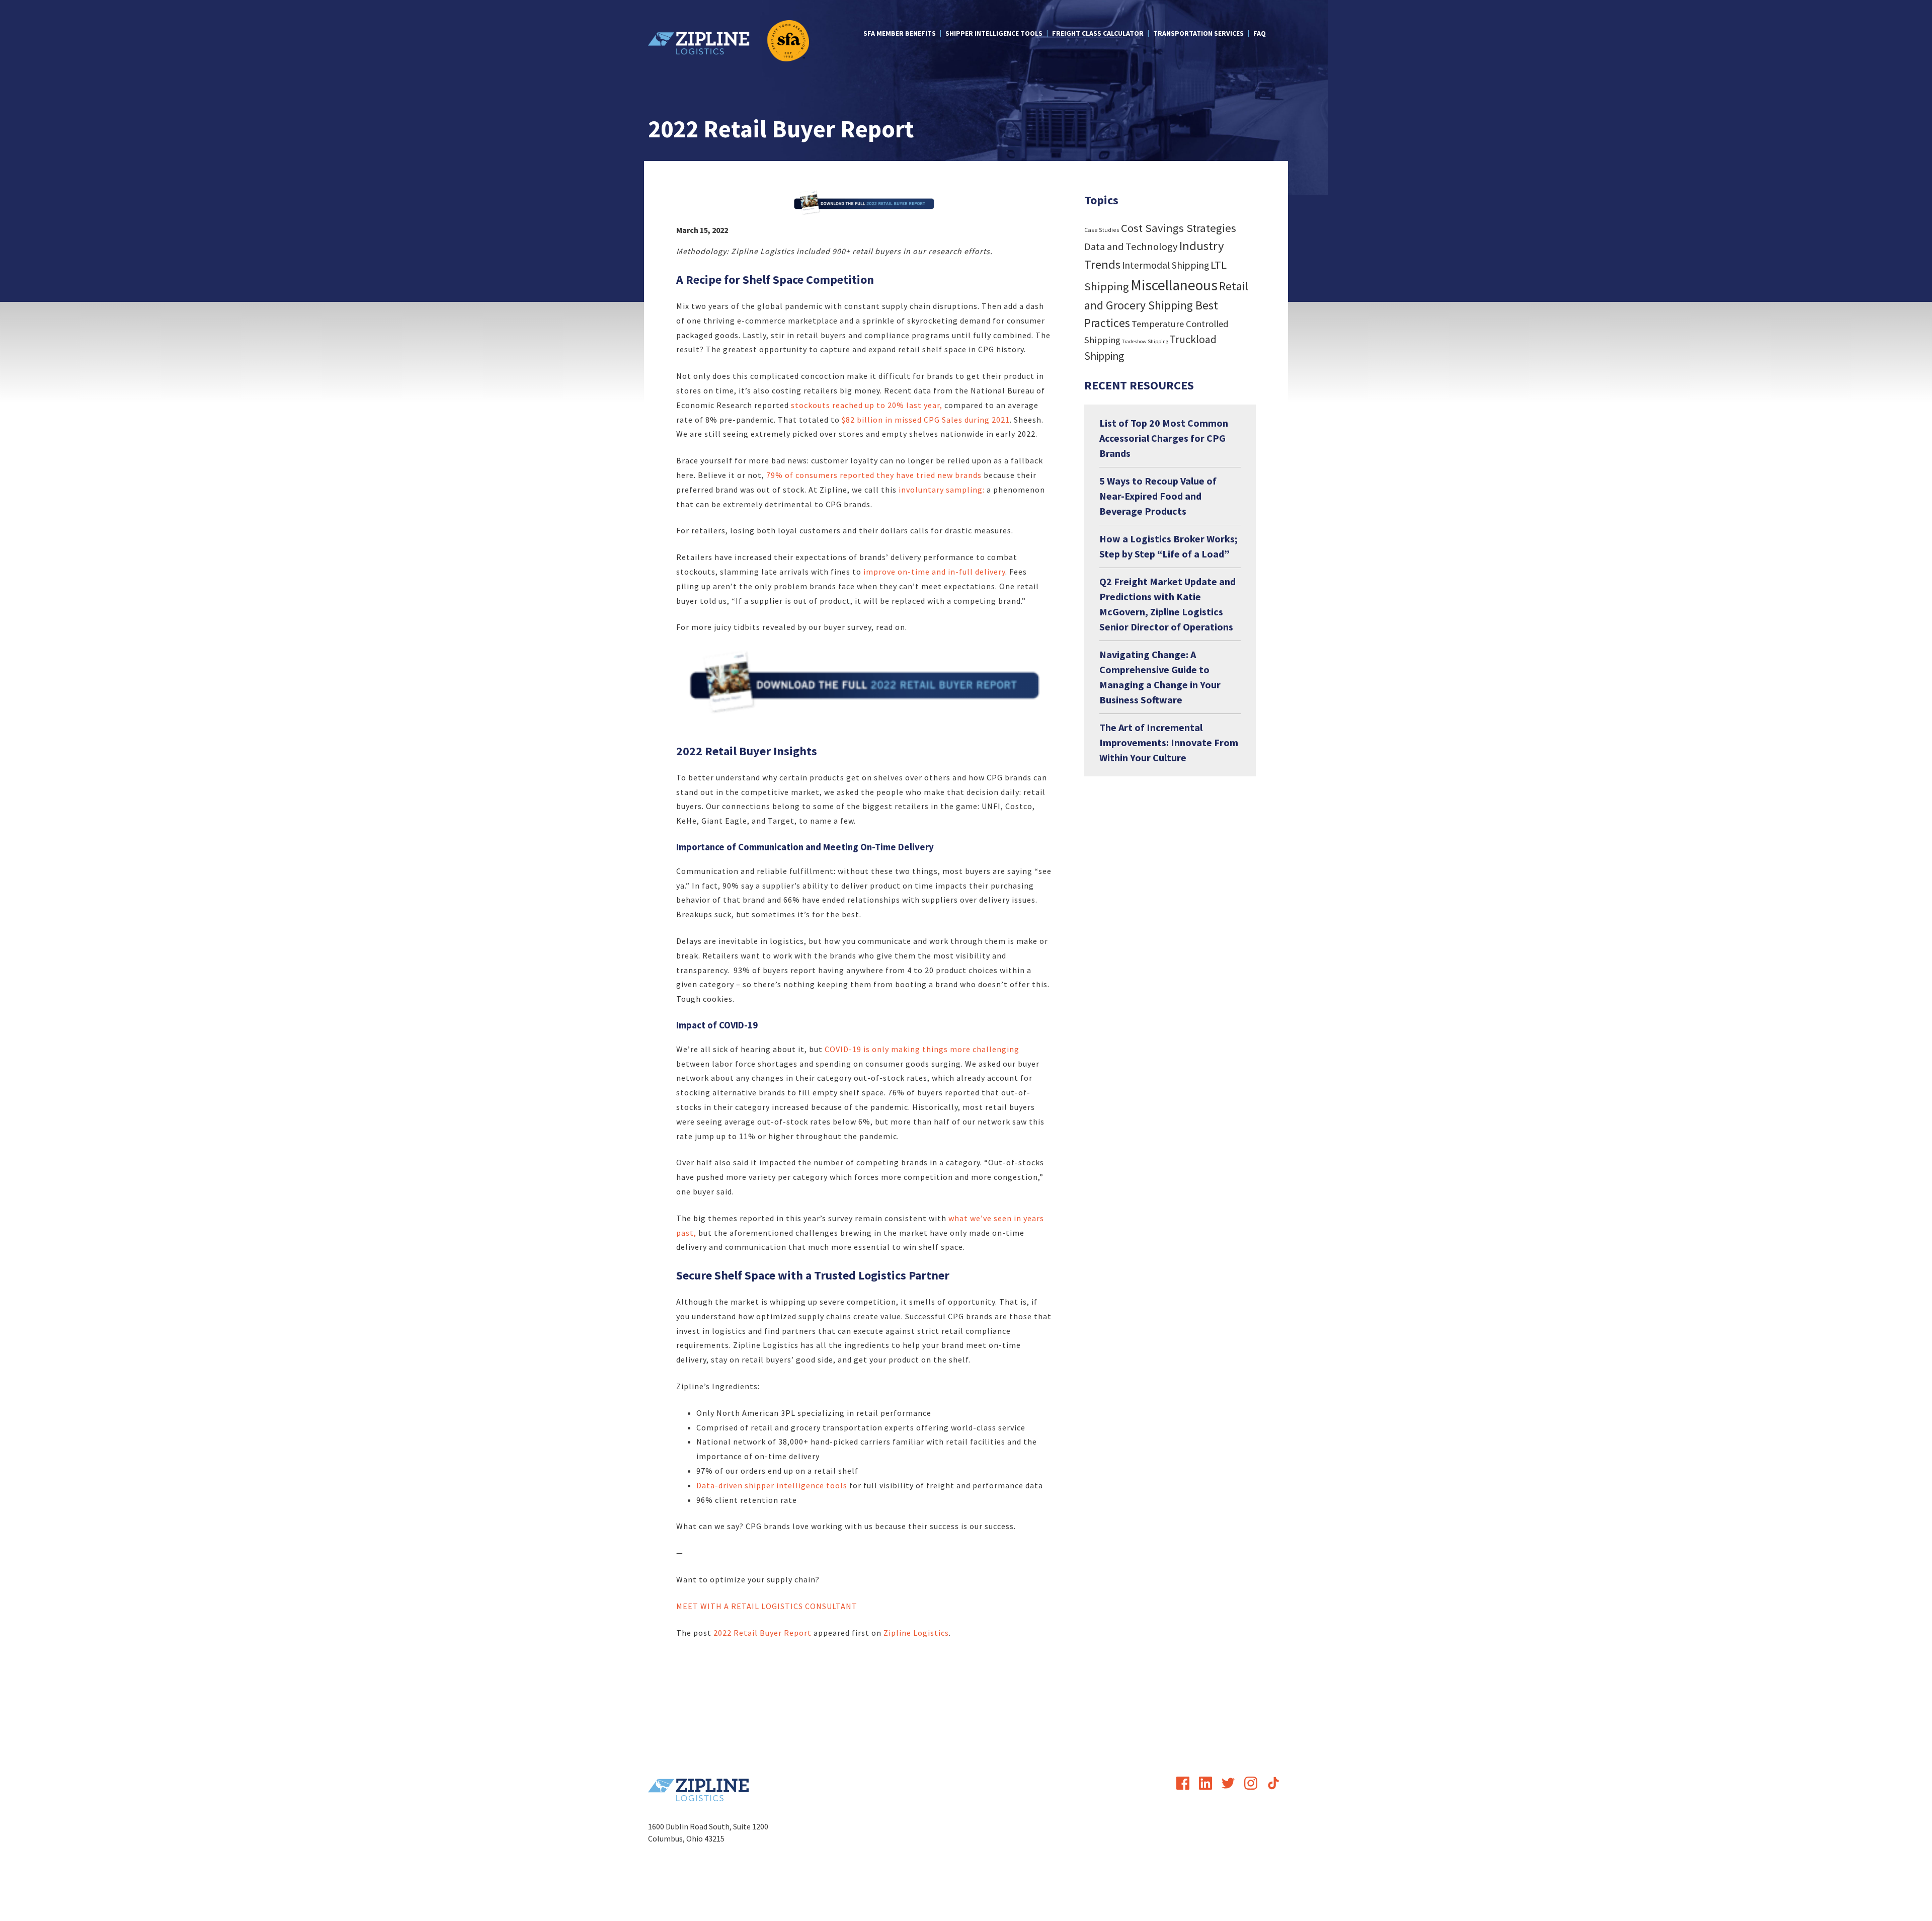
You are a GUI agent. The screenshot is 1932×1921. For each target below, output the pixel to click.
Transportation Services (1198, 33)
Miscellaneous (1174, 285)
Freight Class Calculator (1098, 33)
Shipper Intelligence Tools (994, 33)
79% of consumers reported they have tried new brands (874, 475)
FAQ (1260, 33)
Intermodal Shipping (1165, 265)
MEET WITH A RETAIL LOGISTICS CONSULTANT (768, 1606)
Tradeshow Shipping (1145, 341)
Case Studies (1102, 230)
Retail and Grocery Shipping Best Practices (1166, 304)
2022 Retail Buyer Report (762, 1633)
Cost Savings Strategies (1179, 228)
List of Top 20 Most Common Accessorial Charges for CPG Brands (1164, 438)
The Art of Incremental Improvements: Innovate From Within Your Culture (1169, 742)
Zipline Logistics (916, 1633)
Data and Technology (1131, 247)
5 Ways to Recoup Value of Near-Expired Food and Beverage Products (1158, 496)
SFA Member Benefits (900, 33)
